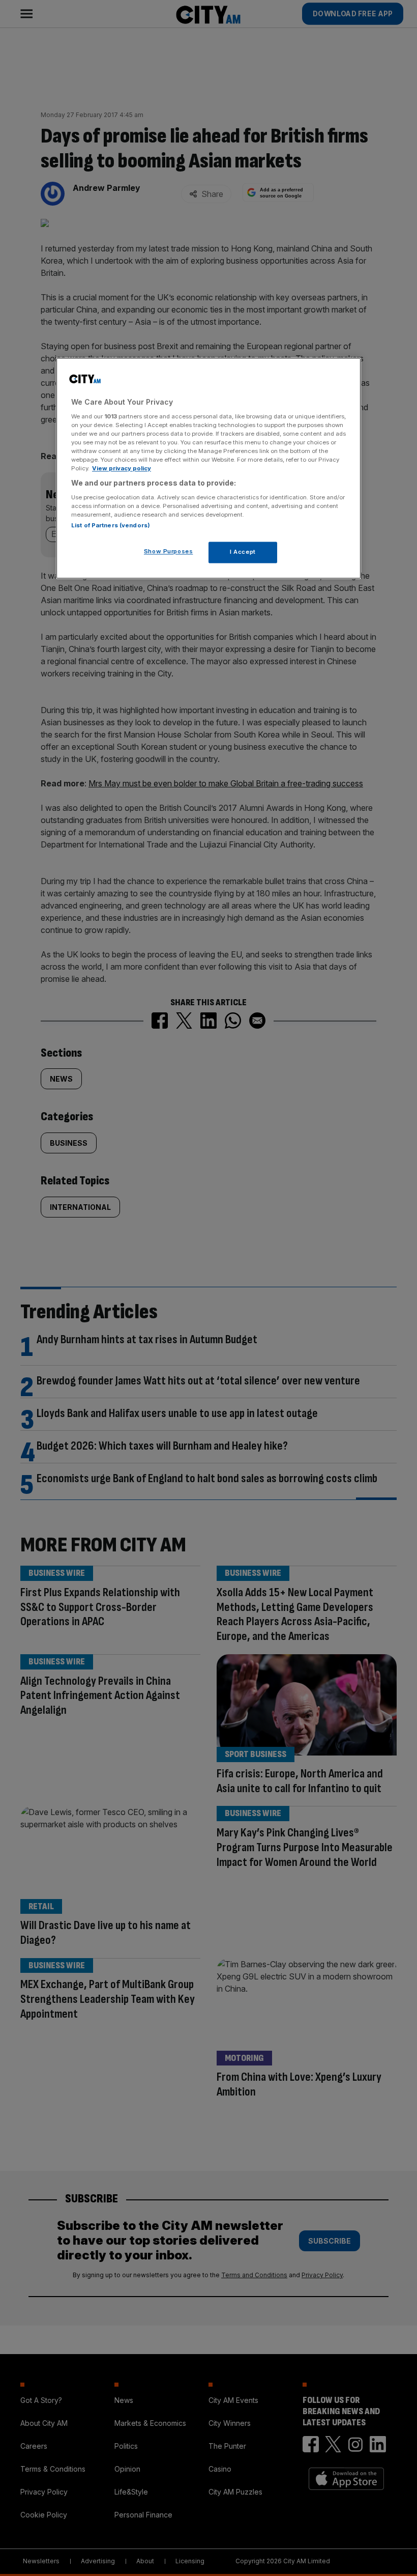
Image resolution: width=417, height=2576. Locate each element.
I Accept (243, 552)
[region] (208, 469)
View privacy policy (122, 469)
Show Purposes (168, 551)
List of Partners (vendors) (111, 525)
